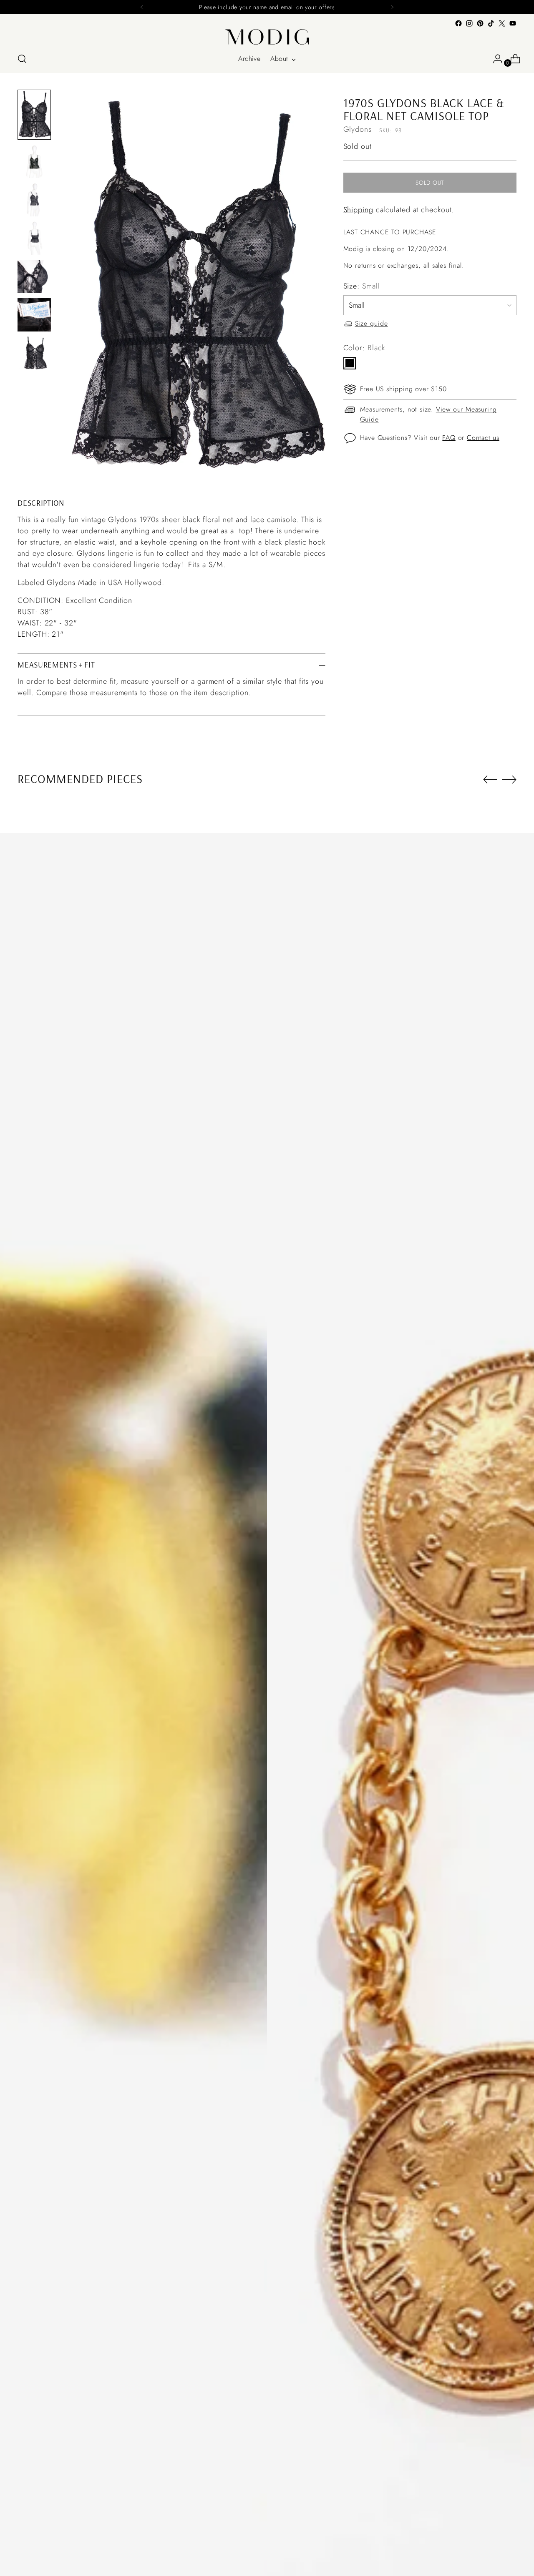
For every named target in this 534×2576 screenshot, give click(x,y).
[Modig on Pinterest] (480, 23)
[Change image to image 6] (34, 315)
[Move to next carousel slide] (509, 779)
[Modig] (267, 37)
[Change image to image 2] (34, 161)
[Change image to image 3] (34, 200)
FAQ (449, 438)
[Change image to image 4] (34, 238)
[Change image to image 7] (34, 353)
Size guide (372, 324)
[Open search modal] (22, 59)
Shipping (358, 210)
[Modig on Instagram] (469, 23)
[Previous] (142, 7)
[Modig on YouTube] (513, 23)
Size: (362, 286)
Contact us (483, 438)
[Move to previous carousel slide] (490, 780)
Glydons (358, 130)
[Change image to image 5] (34, 276)
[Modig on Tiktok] (491, 23)
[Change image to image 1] (34, 115)
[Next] (392, 7)
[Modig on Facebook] (458, 23)
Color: (364, 348)
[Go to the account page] (494, 59)
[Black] (350, 363)
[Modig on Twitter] (502, 23)
